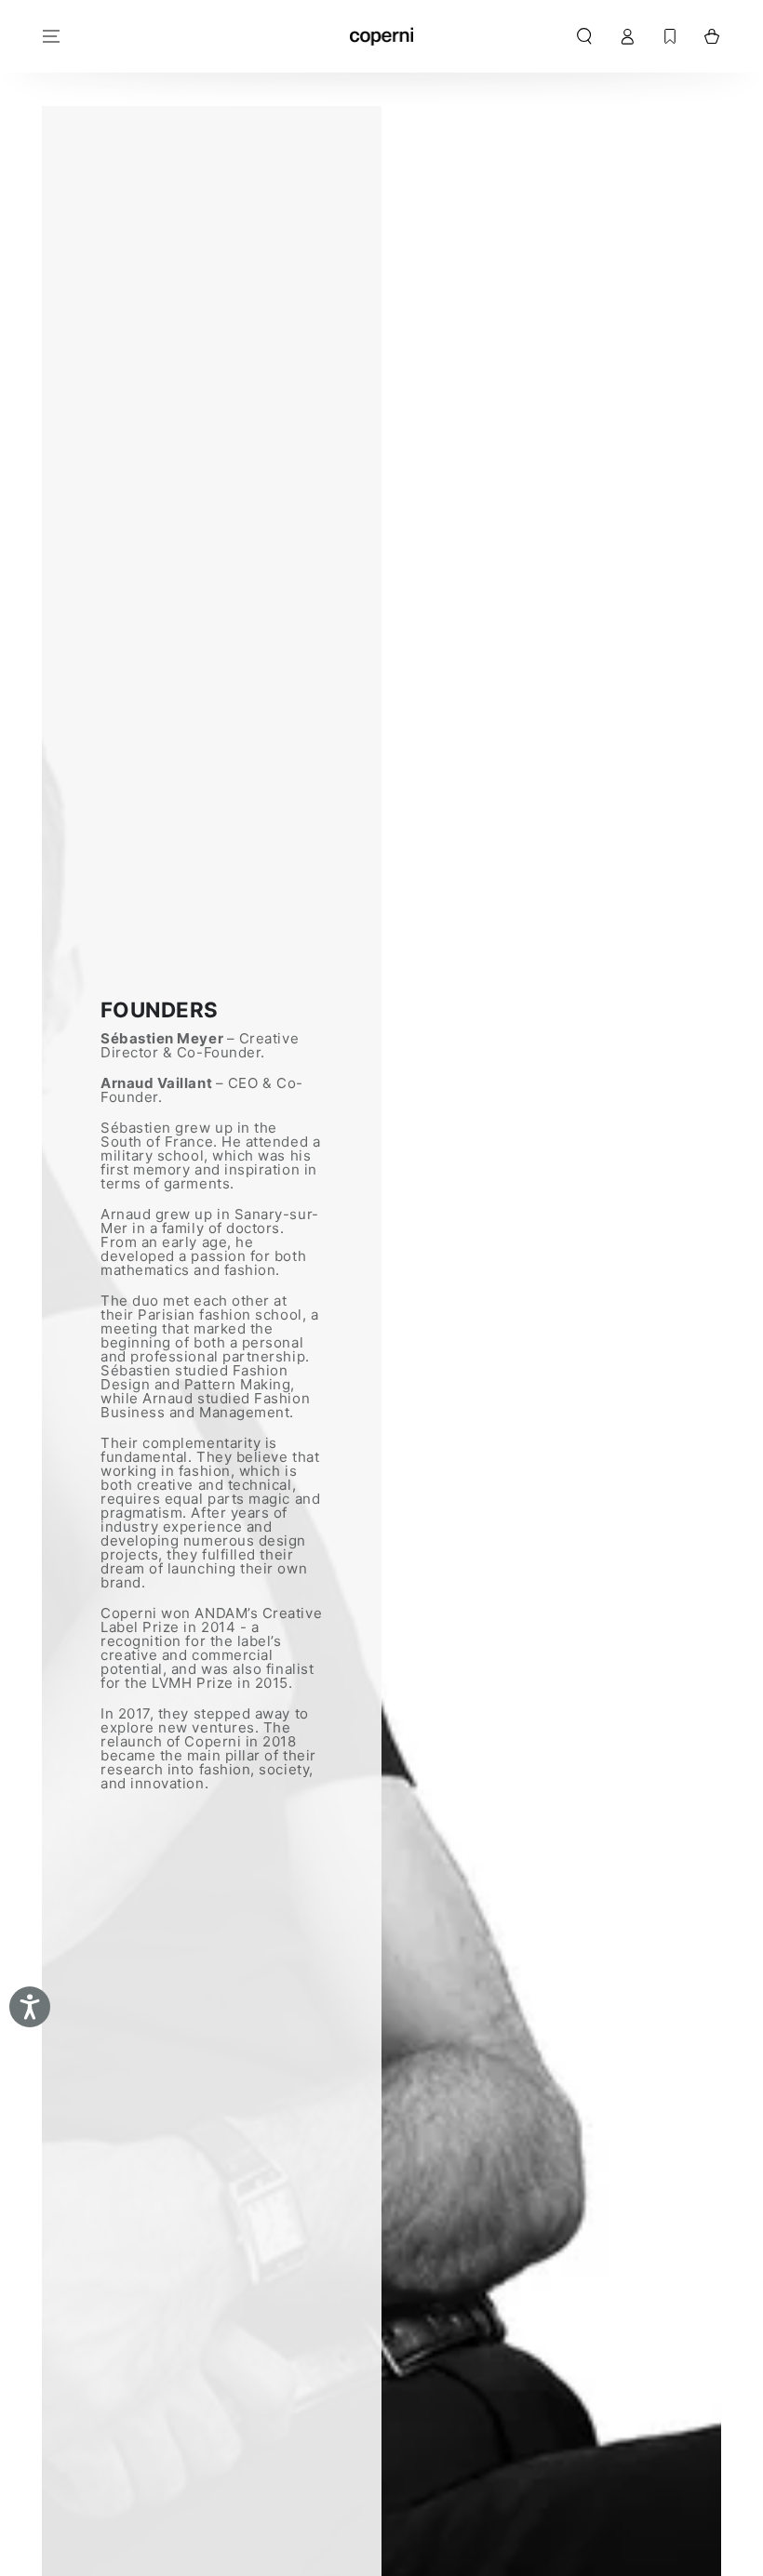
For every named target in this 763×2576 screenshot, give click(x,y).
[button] (584, 36)
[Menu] (52, 36)
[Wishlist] (670, 36)
